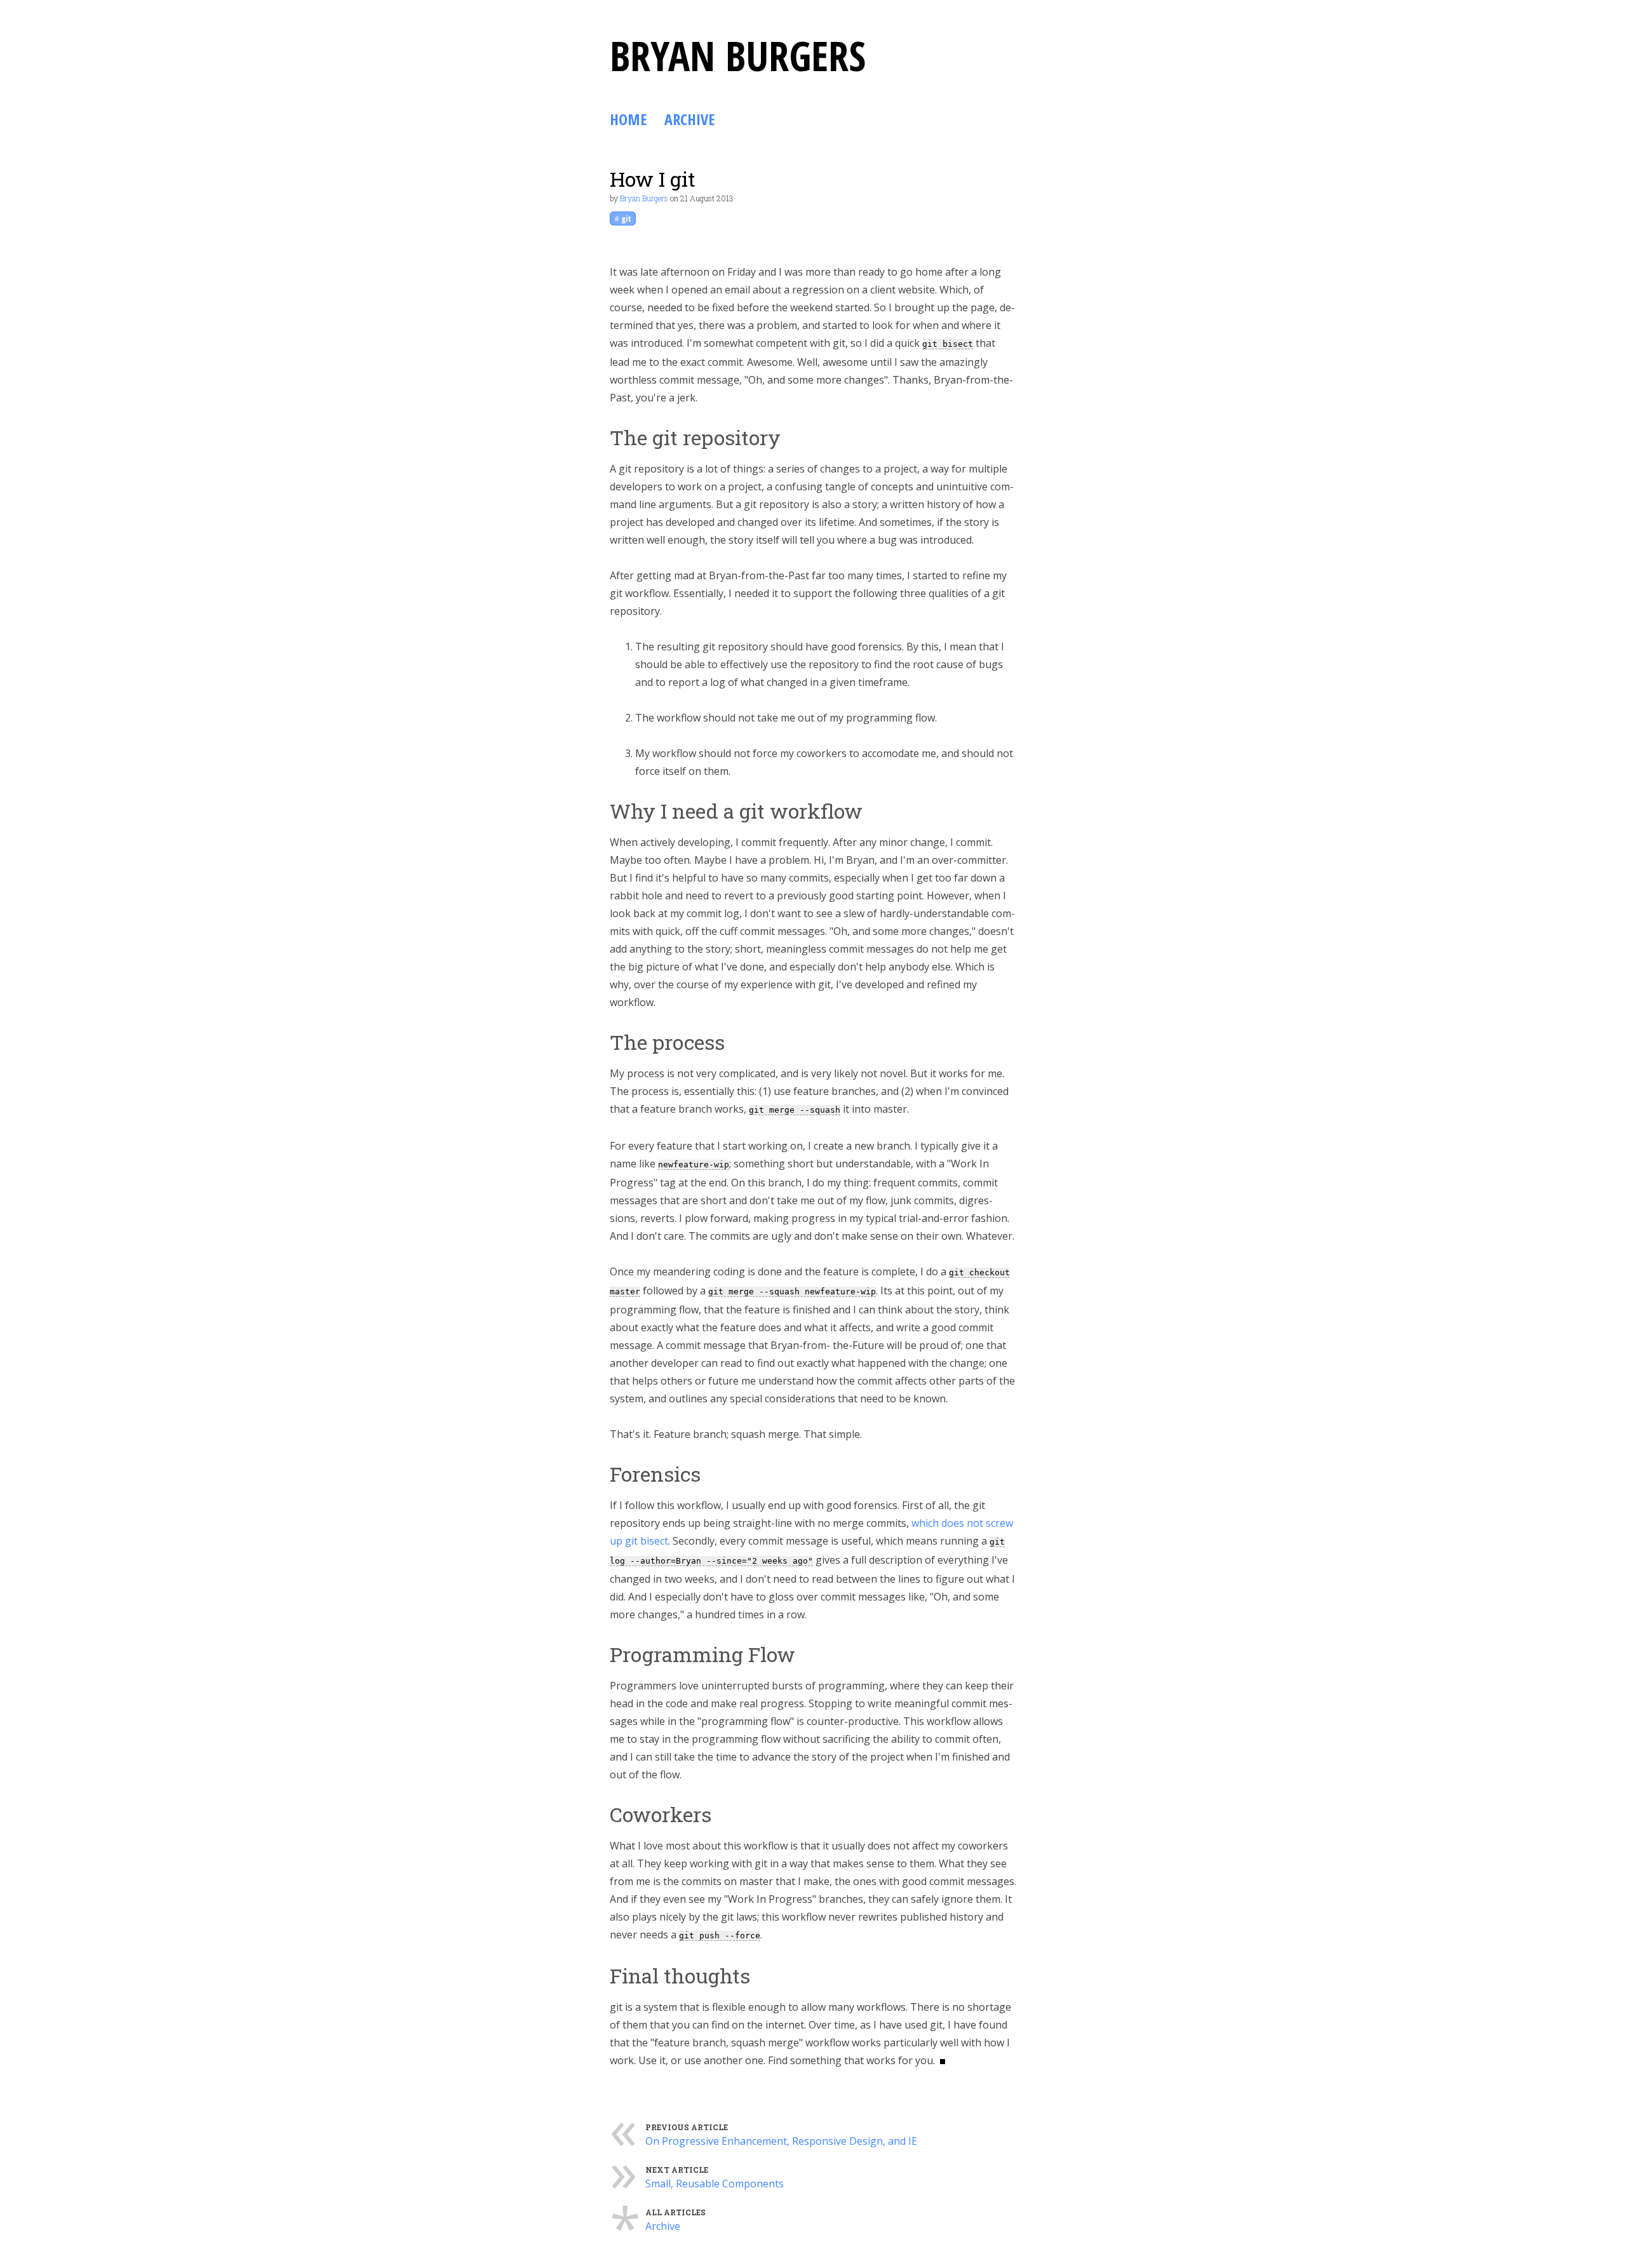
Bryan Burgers (644, 198)
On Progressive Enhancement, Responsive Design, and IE (781, 2141)
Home (628, 119)
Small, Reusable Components (715, 2184)
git (626, 218)
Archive (689, 119)
